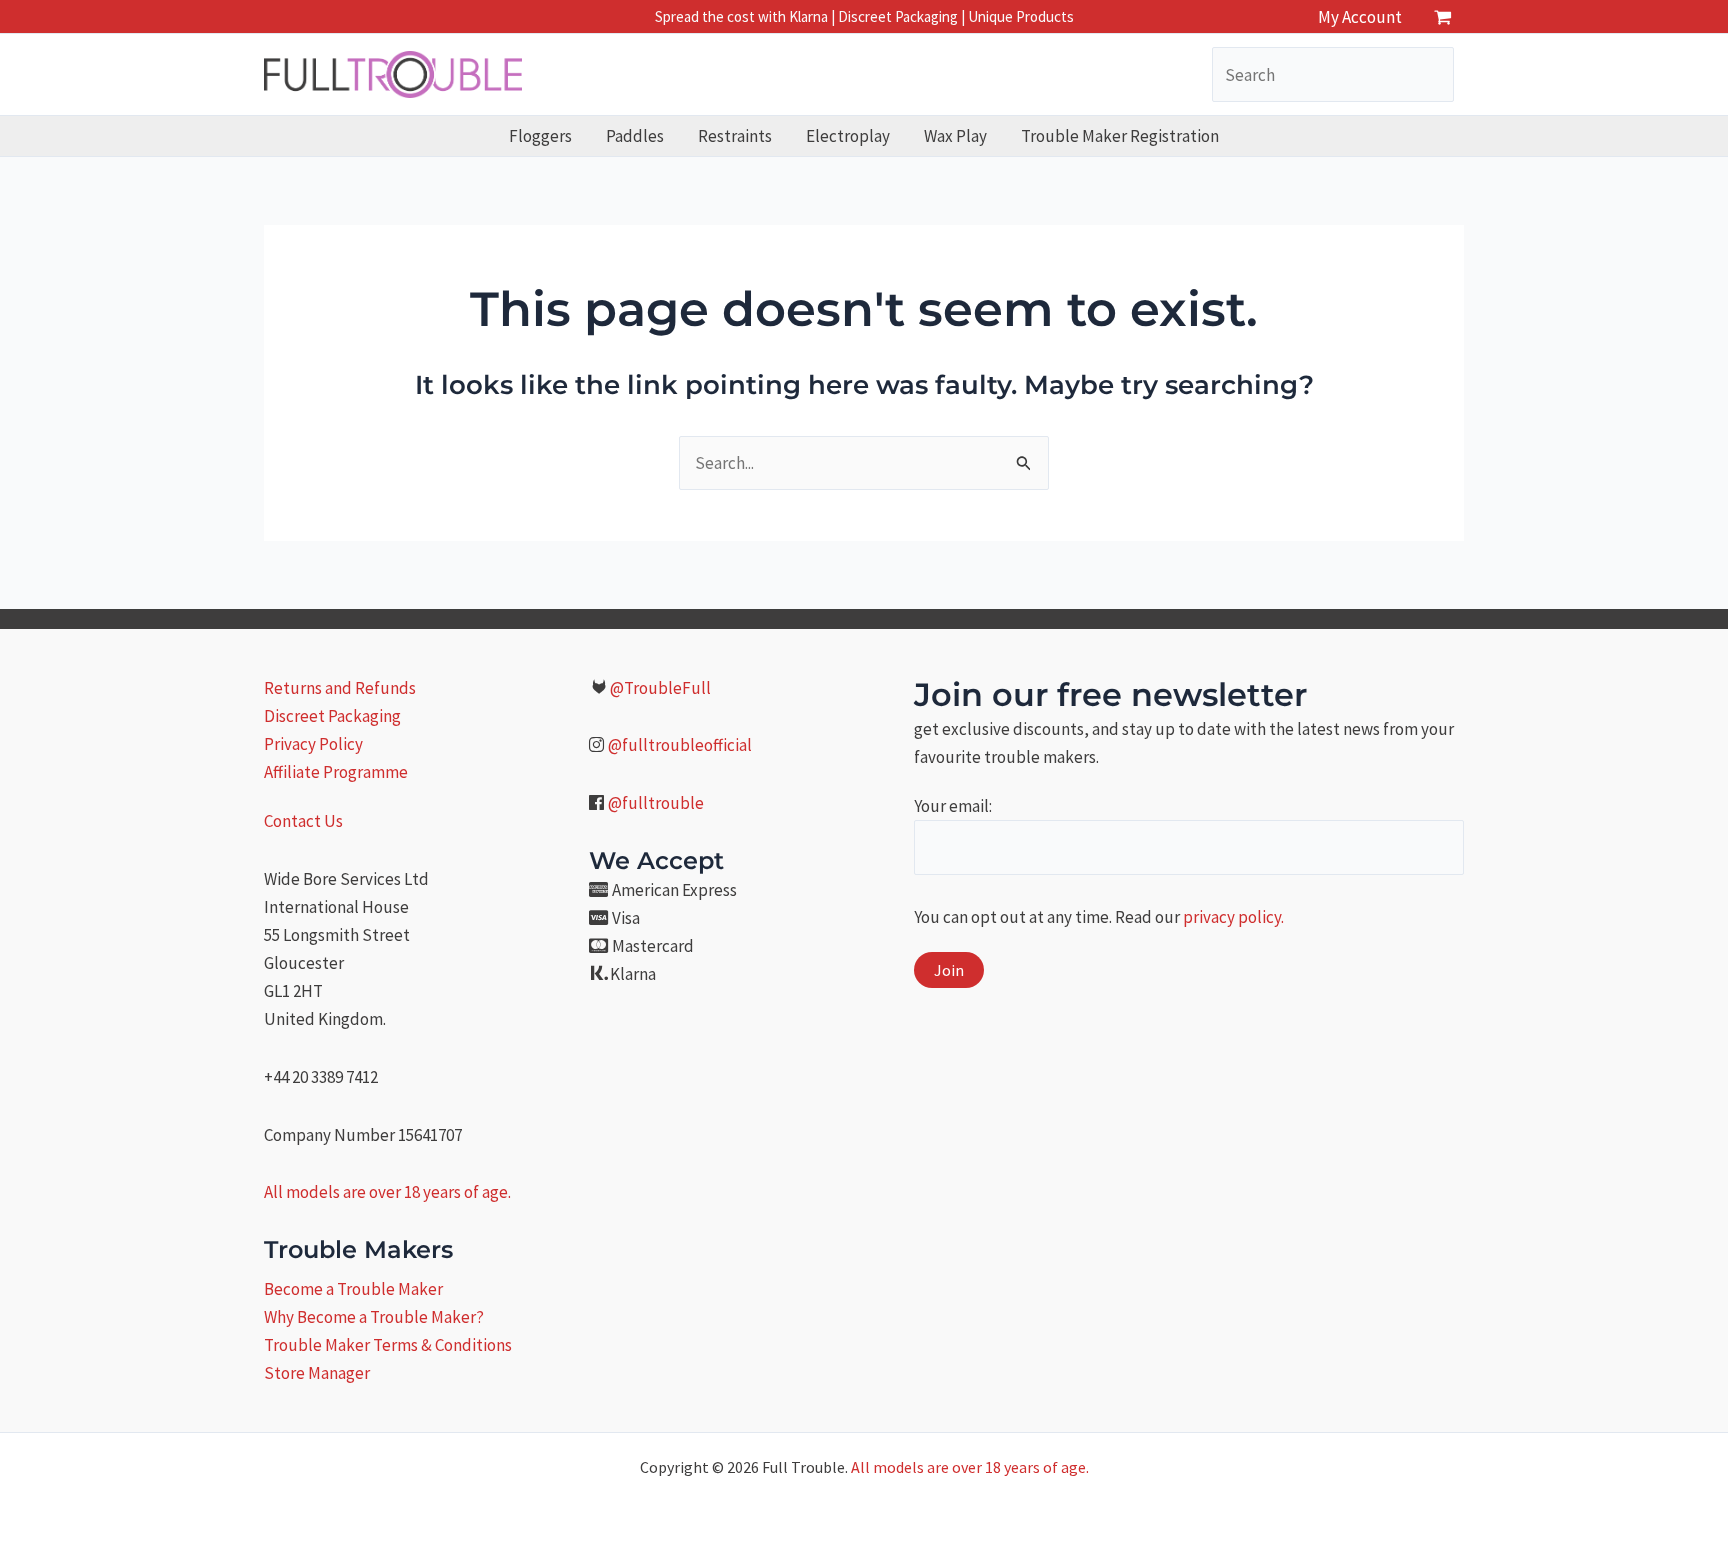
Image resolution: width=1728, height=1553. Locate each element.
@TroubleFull (660, 688)
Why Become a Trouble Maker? (374, 1317)
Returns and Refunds (340, 688)
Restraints (735, 136)
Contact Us (303, 821)
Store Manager (317, 1373)
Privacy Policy (313, 744)
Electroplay (848, 136)
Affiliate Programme (336, 772)
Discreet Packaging (332, 716)
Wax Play (955, 136)
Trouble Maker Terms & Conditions (388, 1345)
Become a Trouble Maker (353, 1289)
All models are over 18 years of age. (387, 1192)
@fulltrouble (656, 803)
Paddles (635, 136)
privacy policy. (1233, 917)
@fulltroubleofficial (680, 745)
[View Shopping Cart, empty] (1443, 16)
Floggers (540, 136)
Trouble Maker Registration (1120, 136)
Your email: (953, 806)
